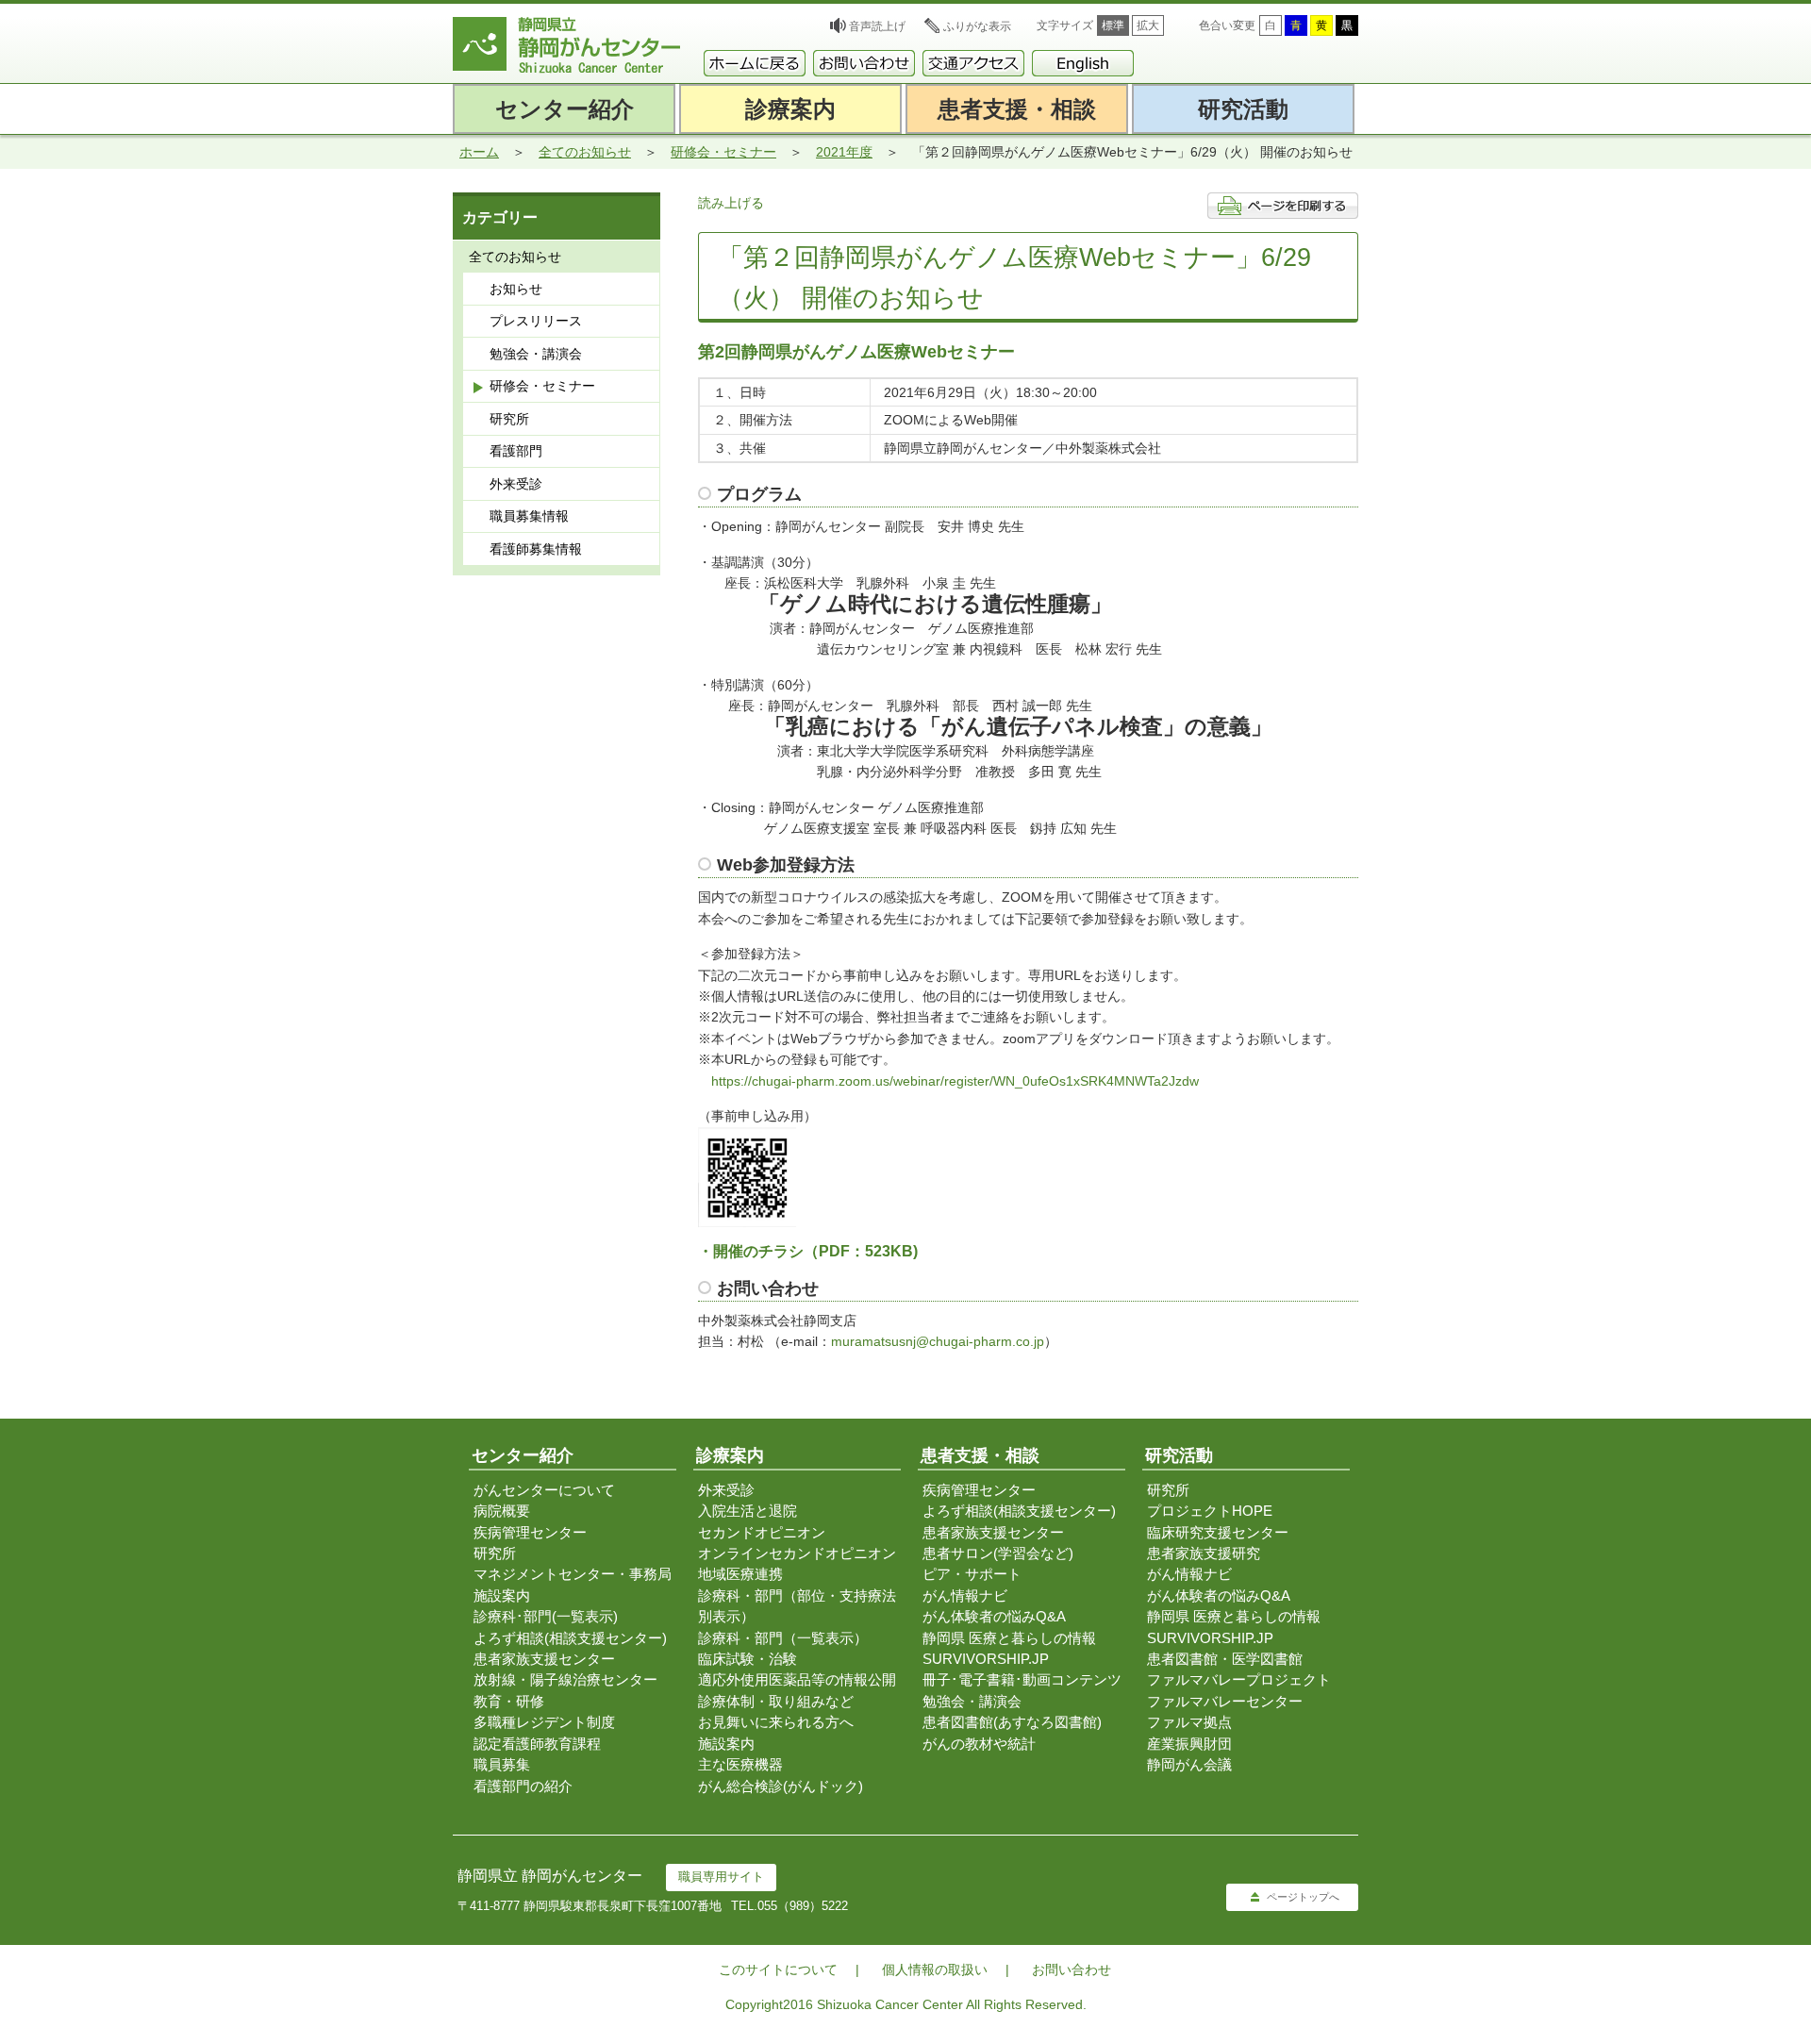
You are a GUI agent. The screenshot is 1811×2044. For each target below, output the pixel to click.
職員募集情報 (529, 516)
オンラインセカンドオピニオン (797, 1553)
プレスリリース (536, 321)
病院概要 (502, 1511)
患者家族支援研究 (1204, 1553)
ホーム (479, 152)
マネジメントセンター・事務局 (573, 1574)
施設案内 (502, 1595)
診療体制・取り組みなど (776, 1701)
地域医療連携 (740, 1574)
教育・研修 (509, 1701)
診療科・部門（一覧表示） (783, 1638)
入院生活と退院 (748, 1511)
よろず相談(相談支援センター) (570, 1638)
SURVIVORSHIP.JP (986, 1659)
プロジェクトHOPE (1210, 1511)
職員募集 (502, 1764)
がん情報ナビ (965, 1595)
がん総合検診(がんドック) (781, 1786)
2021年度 (844, 152)
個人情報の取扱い (935, 1969)
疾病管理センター (530, 1532)
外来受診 (516, 484)
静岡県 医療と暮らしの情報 (1009, 1638)
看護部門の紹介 (523, 1786)
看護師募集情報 (536, 549)
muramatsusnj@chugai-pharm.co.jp (938, 1341)
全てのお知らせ (585, 152)
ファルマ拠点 (1189, 1722)
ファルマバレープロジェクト (1239, 1679)
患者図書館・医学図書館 (1225, 1659)
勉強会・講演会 (536, 354)
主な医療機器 (740, 1764)
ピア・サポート (972, 1574)
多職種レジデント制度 (544, 1722)
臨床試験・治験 (748, 1659)
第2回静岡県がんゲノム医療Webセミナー (856, 351)
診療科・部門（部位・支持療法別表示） (797, 1606)
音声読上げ (877, 26)
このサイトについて (778, 1969)
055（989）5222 (803, 1906)
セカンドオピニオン (762, 1532)
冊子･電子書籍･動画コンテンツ (1022, 1679)
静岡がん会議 (1189, 1764)
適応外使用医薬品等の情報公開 (797, 1679)
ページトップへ (1303, 1897)
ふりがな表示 (977, 26)
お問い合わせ (1072, 1969)
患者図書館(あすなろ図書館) (1012, 1722)
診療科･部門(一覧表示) (546, 1616)
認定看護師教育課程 (537, 1744)
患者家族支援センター (544, 1659)
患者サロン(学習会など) (998, 1553)
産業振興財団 (1189, 1744)
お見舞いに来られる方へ (776, 1722)
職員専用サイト (721, 1877)
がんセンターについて (544, 1490)
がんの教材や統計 (979, 1744)
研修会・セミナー (723, 152)
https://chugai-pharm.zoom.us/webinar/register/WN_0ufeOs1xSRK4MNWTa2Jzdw (955, 1081)
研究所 (509, 419)
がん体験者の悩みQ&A (994, 1616)
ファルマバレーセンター (1225, 1701)
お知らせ (516, 289)
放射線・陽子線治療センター (565, 1679)
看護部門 (516, 451)
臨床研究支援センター (1218, 1532)
